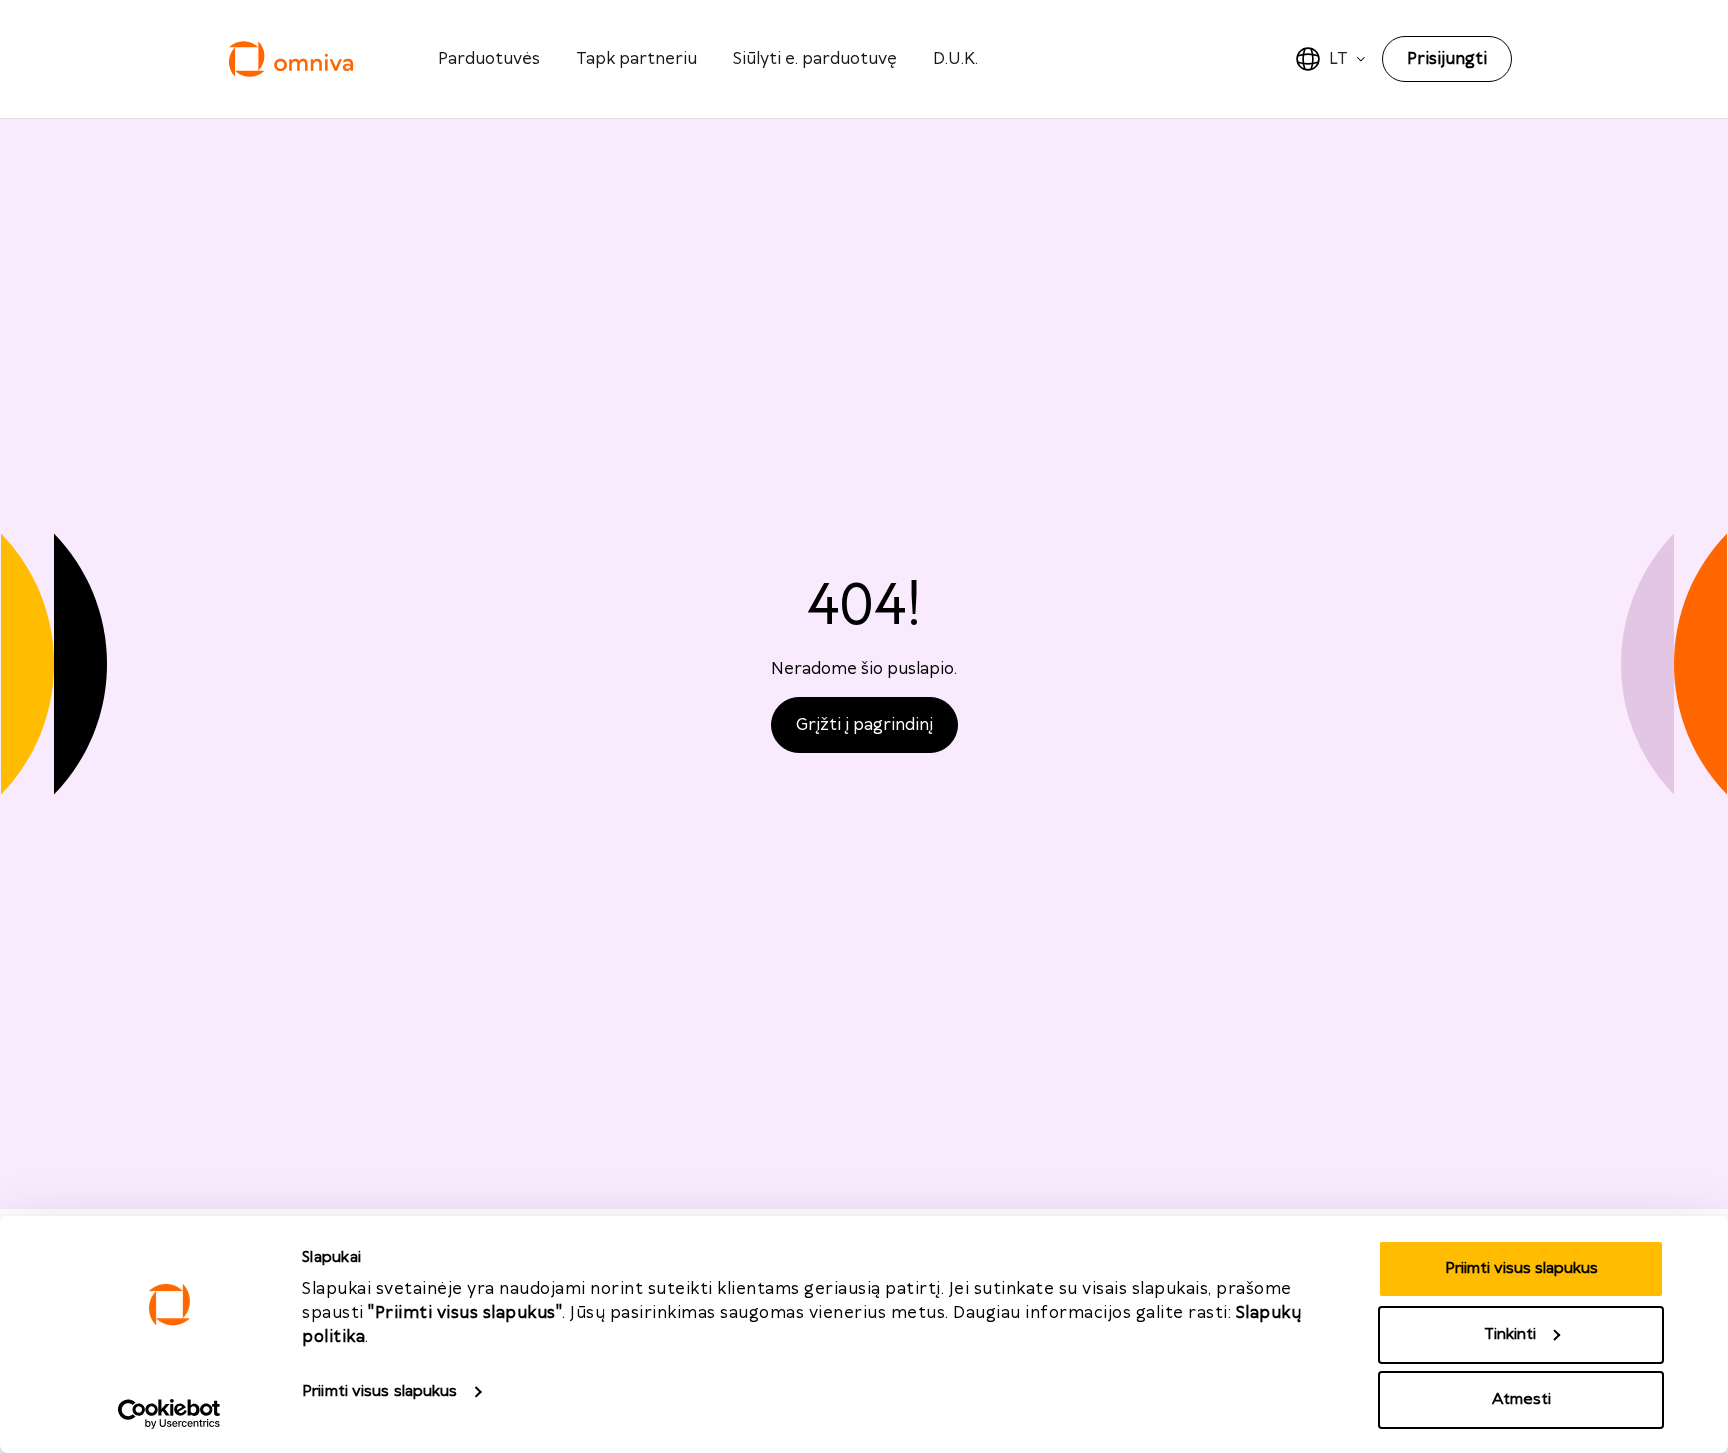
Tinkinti (1510, 1334)
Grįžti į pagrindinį (864, 725)
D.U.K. (955, 59)
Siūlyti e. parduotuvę (815, 59)
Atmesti (1521, 1399)
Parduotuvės (489, 59)
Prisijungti (1447, 59)
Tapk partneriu (636, 59)
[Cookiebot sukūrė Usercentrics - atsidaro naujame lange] (169, 1414)
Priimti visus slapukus (379, 1391)
